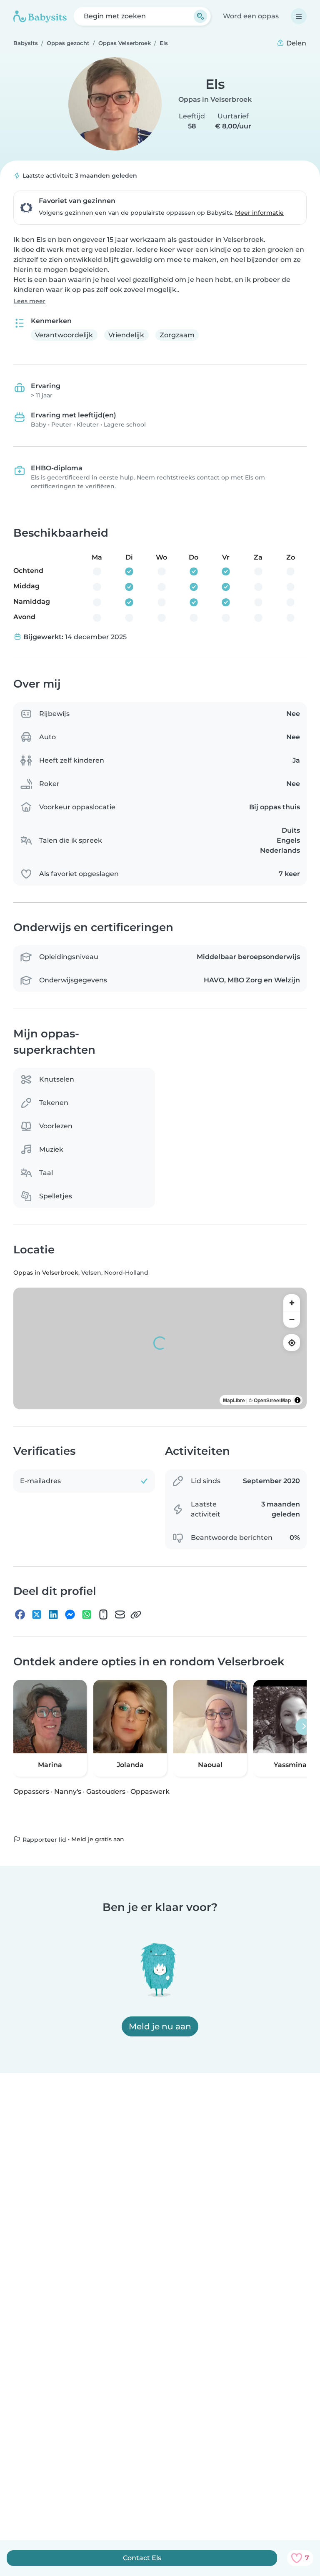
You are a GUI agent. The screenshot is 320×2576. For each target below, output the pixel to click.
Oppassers (31, 1791)
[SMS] (103, 1614)
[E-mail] (120, 1614)
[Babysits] (40, 16)
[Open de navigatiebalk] (299, 16)
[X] (37, 1614)
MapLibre (234, 1400)
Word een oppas (251, 16)
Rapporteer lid (44, 1840)
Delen (295, 43)
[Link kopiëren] (136, 1614)
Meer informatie (259, 213)
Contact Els (142, 2558)
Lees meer (30, 301)
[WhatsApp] (87, 1614)
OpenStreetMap (272, 1400)
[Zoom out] (292, 1319)
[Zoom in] (292, 1303)
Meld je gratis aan (98, 1839)
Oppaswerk (150, 1791)
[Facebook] (20, 1614)
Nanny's (68, 1791)
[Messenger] (70, 1614)
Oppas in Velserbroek (215, 99)
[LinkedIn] (53, 1614)
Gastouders (106, 1791)
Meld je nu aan (160, 2026)
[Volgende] (304, 1727)
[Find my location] (292, 1343)
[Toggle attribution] (297, 1400)
